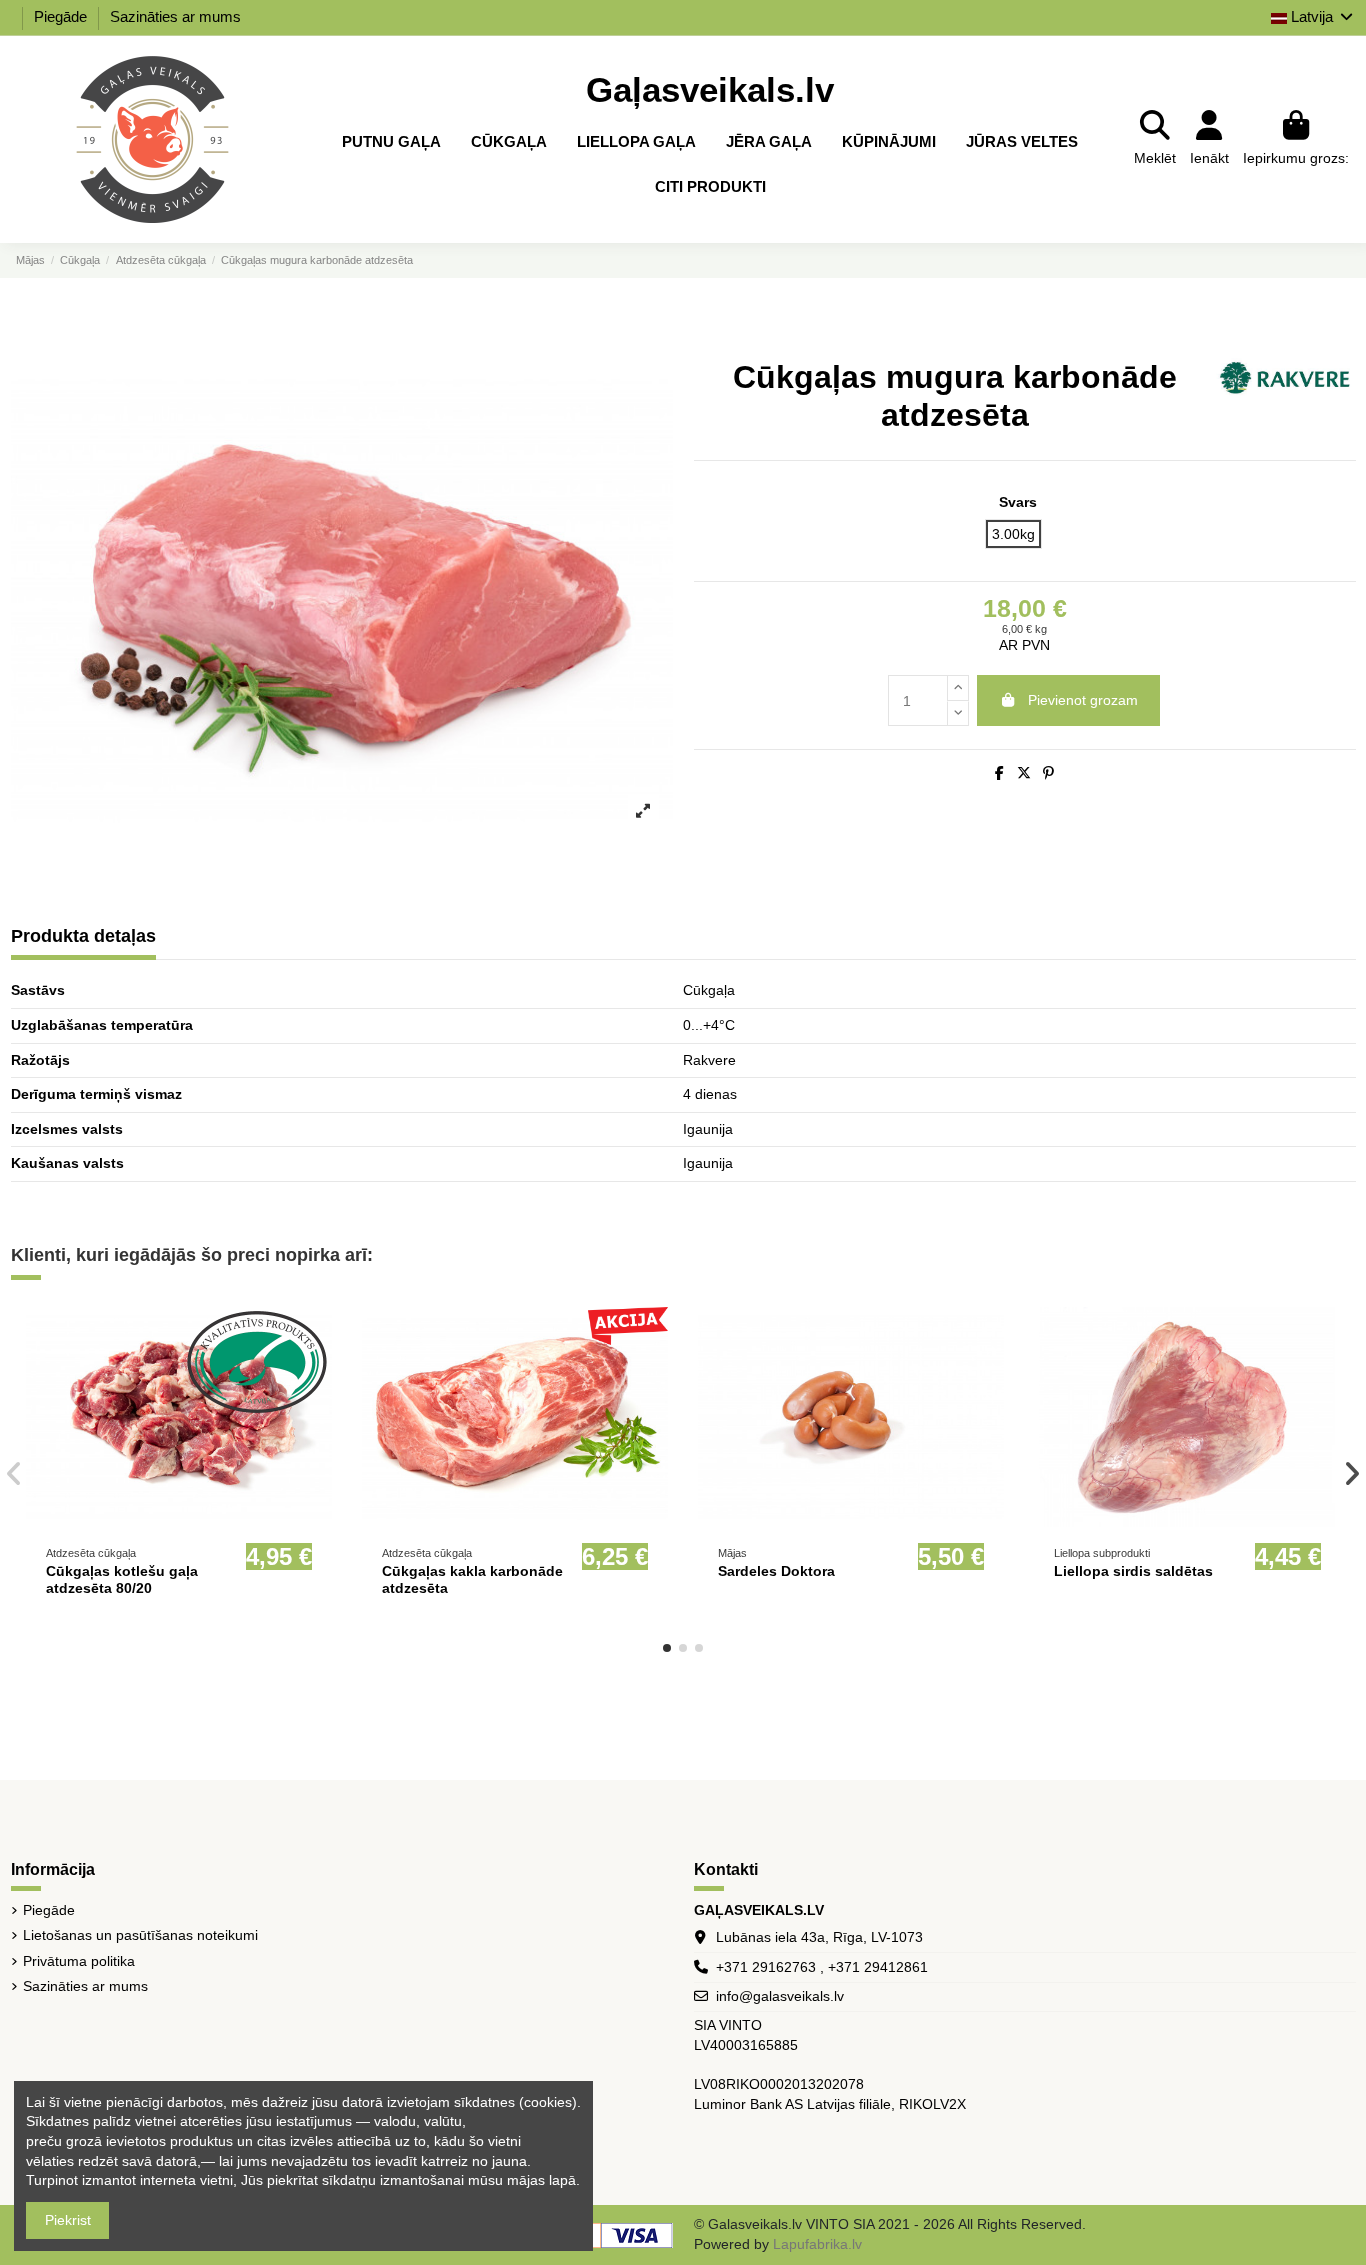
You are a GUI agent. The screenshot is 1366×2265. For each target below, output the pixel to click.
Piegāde (62, 16)
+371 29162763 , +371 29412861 (822, 1967)
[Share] (999, 773)
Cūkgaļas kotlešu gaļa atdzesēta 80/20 (122, 1579)
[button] (667, 1648)
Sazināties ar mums (175, 16)
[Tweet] (1024, 773)
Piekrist (68, 2220)
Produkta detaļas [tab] (83, 936)
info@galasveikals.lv (780, 1996)
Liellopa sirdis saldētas (1133, 1571)
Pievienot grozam (1083, 700)
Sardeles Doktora (776, 1571)
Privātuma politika (79, 1961)
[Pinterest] (1048, 773)
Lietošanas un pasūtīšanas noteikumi (140, 1935)
